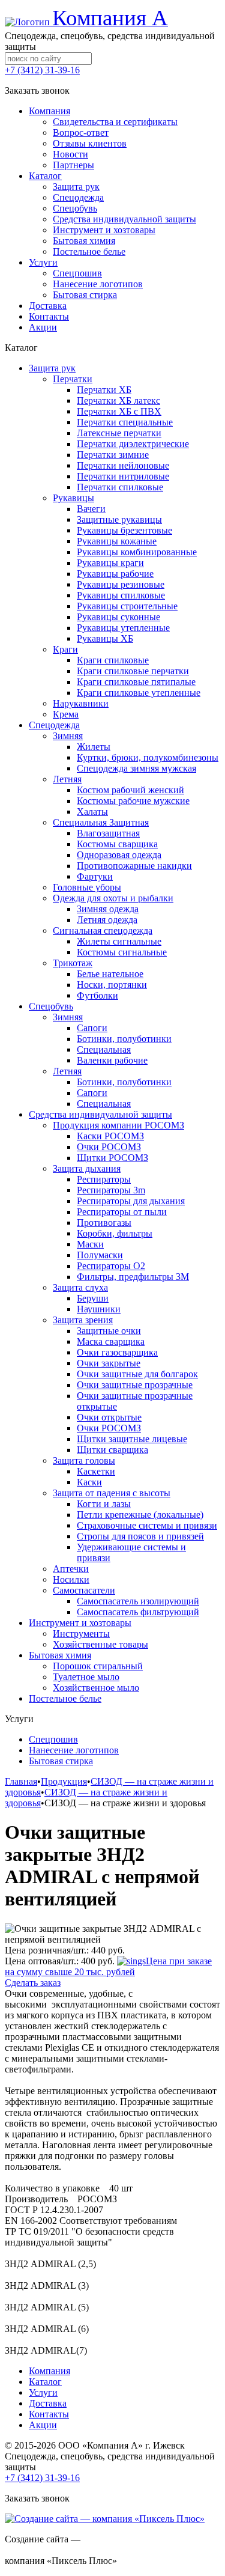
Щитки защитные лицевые (132, 1439)
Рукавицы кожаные (117, 541)
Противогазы (104, 1223)
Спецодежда (54, 725)
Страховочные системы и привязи (147, 1525)
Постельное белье (65, 1698)
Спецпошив (53, 1739)
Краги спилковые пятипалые (136, 682)
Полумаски (100, 1255)
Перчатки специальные (125, 422)
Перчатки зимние (113, 455)
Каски (89, 1482)
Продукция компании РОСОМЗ (118, 1125)
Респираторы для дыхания (131, 1201)
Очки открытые (109, 1417)
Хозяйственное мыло (96, 1688)
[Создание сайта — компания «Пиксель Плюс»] (105, 2519)
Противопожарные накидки (134, 866)
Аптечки (71, 1569)
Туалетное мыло (86, 1677)
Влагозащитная (108, 833)
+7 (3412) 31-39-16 (42, 70)
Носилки (71, 1579)
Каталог (45, 2382)
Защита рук (52, 368)
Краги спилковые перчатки (133, 671)
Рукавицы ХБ (105, 638)
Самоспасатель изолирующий (138, 1601)
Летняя (67, 779)
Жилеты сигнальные (119, 941)
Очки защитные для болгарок (137, 1374)
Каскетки (96, 1471)
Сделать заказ (33, 1983)
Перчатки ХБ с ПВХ (119, 411)
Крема (66, 714)
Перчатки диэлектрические (133, 444)
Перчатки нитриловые (123, 476)
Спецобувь (51, 1006)
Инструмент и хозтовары (80, 1623)
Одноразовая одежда (119, 855)
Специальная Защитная (101, 822)
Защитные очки (109, 1331)
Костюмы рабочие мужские (133, 801)
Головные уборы (87, 887)
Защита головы (84, 1460)
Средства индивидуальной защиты (100, 1114)
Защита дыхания (87, 1168)
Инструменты (81, 1634)
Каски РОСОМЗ (110, 1136)
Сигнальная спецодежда (103, 930)
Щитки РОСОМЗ (112, 1158)
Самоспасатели (84, 1590)
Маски (90, 1244)
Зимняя (68, 736)
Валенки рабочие (112, 1060)
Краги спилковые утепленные (139, 693)
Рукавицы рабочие (115, 574)
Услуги (43, 2392)
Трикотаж (73, 963)
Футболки (97, 995)
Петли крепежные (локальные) (140, 1515)
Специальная (104, 1049)
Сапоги (92, 1028)
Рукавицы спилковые (121, 595)
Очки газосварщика (117, 1352)
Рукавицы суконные (118, 617)
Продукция (64, 1781)
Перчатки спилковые (120, 487)
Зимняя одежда (108, 909)
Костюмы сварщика (117, 844)
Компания (49, 2371)
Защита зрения (83, 1320)
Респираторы (104, 1179)
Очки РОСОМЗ (109, 1147)
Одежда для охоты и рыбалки (113, 898)
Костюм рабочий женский (130, 790)
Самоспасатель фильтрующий (138, 1612)
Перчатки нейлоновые (123, 465)
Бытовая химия (60, 1655)
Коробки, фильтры (115, 1233)
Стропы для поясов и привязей (140, 1536)
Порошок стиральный (98, 1666)
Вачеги (91, 509)
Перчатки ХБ (104, 390)
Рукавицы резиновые (121, 584)
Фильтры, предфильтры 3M (133, 1277)
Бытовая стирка (61, 1761)
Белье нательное (110, 974)
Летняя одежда (107, 920)
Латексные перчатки (119, 433)
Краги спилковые (113, 660)
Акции (43, 2425)
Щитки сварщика (112, 1450)
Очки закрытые (109, 1363)
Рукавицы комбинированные (137, 552)
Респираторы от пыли (122, 1212)
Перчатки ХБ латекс (118, 400)
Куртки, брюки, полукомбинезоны (148, 757)
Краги (65, 649)
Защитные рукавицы (119, 519)
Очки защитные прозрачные (135, 1385)
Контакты (49, 2414)
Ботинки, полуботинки (124, 1039)
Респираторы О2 (111, 1266)
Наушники (99, 1309)
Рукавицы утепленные (123, 628)
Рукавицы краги (110, 563)
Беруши (93, 1298)
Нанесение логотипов (74, 1750)
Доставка (48, 2403)
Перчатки (73, 379)
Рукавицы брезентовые (124, 530)
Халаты (92, 811)
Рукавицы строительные (127, 606)
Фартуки (95, 876)
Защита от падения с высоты (112, 1493)
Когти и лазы (104, 1504)
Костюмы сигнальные (122, 952)
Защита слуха (80, 1287)
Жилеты (94, 747)
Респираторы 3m (111, 1190)
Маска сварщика (111, 1341)
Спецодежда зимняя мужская (136, 768)
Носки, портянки (112, 985)
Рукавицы (73, 498)
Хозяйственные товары (100, 1644)
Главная (21, 1781)
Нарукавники (81, 703)
